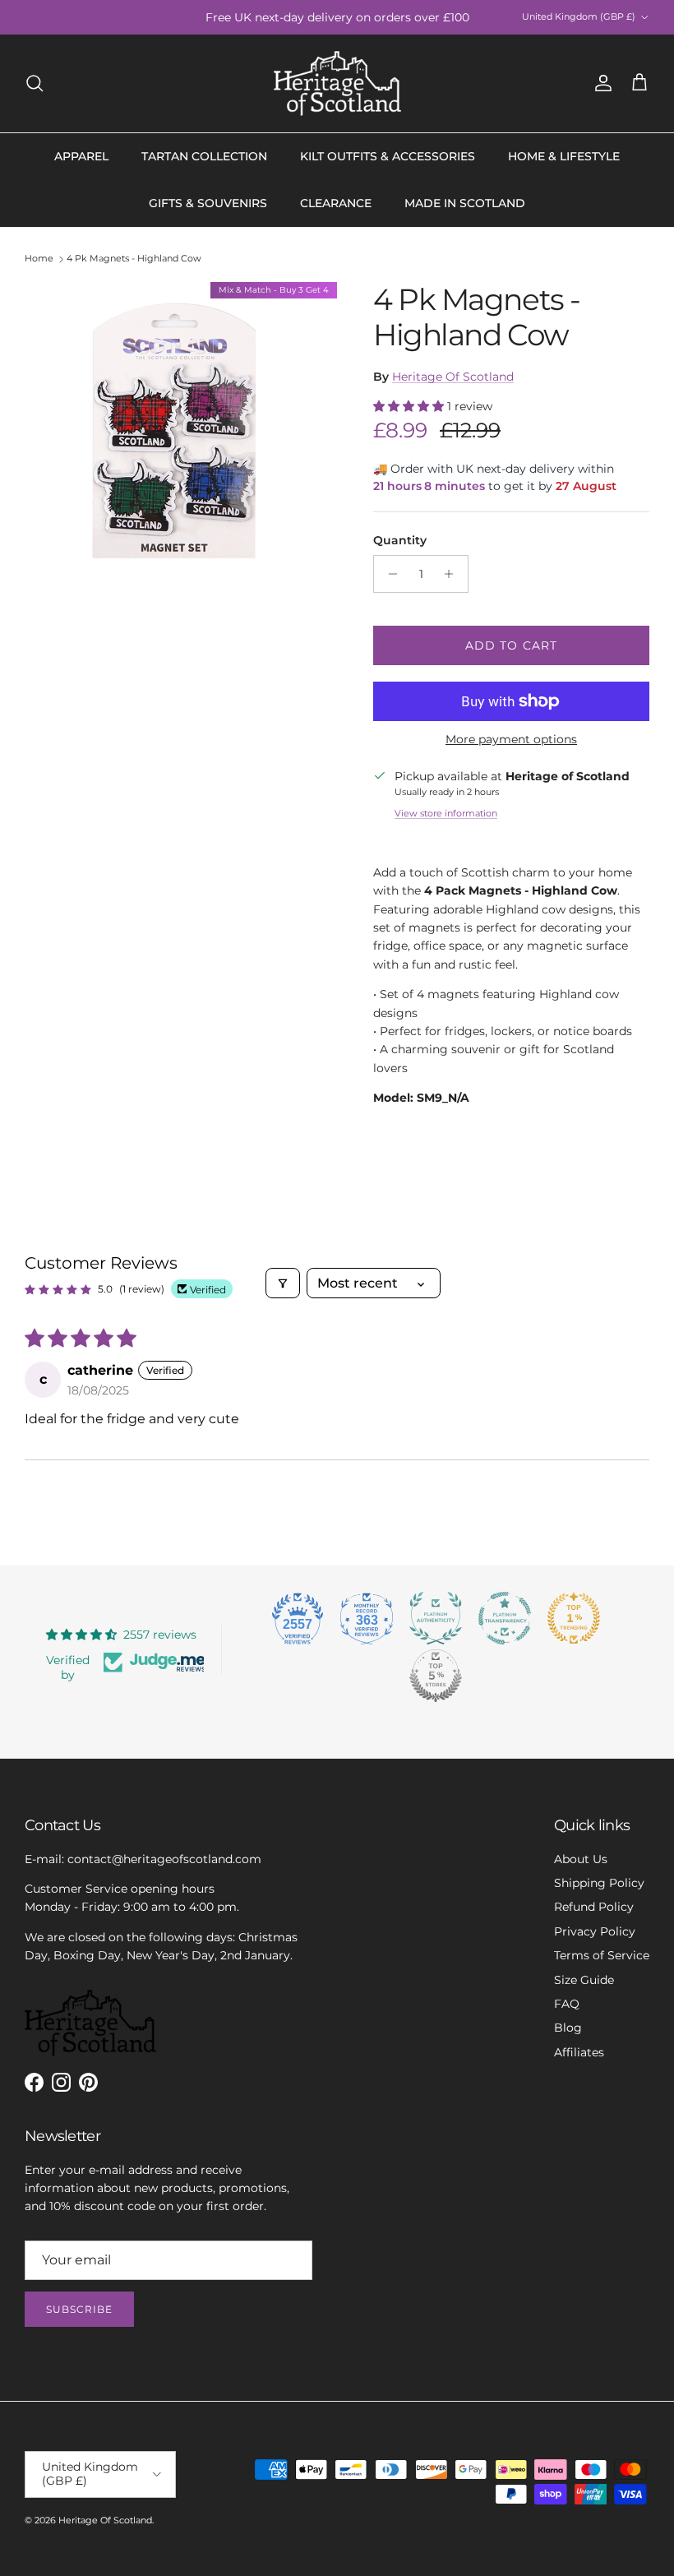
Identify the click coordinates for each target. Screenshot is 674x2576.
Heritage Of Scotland (453, 377)
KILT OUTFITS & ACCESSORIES (388, 156)
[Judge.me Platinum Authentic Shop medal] (436, 1618)
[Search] (35, 83)
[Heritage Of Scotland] (337, 83)
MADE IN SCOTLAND (465, 203)
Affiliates (579, 2052)
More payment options (511, 740)
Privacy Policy (595, 1931)
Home (39, 259)
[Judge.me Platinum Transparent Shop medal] (505, 1618)
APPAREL (81, 156)
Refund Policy (594, 1907)
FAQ (567, 2004)
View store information (446, 813)
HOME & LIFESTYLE (564, 156)
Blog (568, 2028)
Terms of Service (602, 1955)
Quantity (400, 540)
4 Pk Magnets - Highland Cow (134, 259)
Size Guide (584, 1980)
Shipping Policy (599, 1883)
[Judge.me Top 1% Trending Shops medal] (574, 1618)
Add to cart (511, 645)
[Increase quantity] (453, 574)
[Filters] (283, 1283)
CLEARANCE (336, 203)
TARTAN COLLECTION (204, 156)
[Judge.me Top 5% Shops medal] (436, 1676)
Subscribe (79, 2309)
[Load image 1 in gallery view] (181, 438)
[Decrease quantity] (388, 574)
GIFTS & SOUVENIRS (208, 203)
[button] (410, 406)
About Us (581, 1859)
